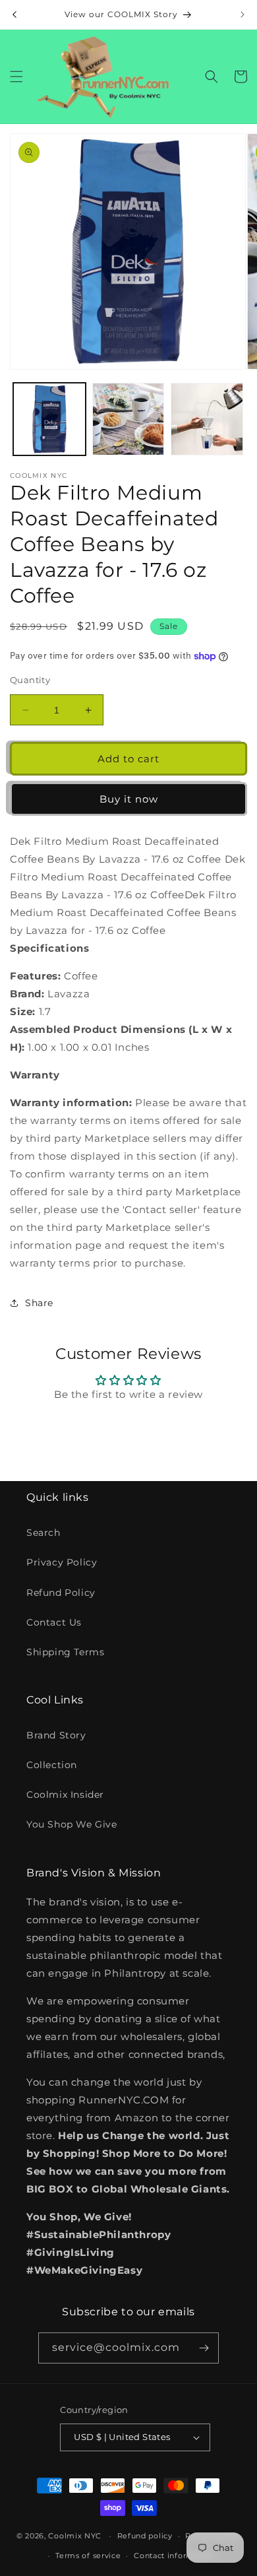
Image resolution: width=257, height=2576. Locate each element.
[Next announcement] (243, 15)
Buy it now (129, 799)
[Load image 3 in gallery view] (207, 419)
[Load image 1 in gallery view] (49, 419)
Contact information (174, 2556)
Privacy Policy (62, 1562)
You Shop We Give (72, 1824)
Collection (52, 1765)
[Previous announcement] (14, 15)
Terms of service (88, 2556)
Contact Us (54, 1622)
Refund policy (145, 2536)
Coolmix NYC (75, 2536)
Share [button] (39, 1303)
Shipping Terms (65, 1652)
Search (43, 1533)
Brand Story (56, 1735)
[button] (16, 77)
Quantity (30, 680)
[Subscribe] (204, 2348)
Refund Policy (61, 1593)
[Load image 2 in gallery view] (128, 419)
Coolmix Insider (65, 1795)
